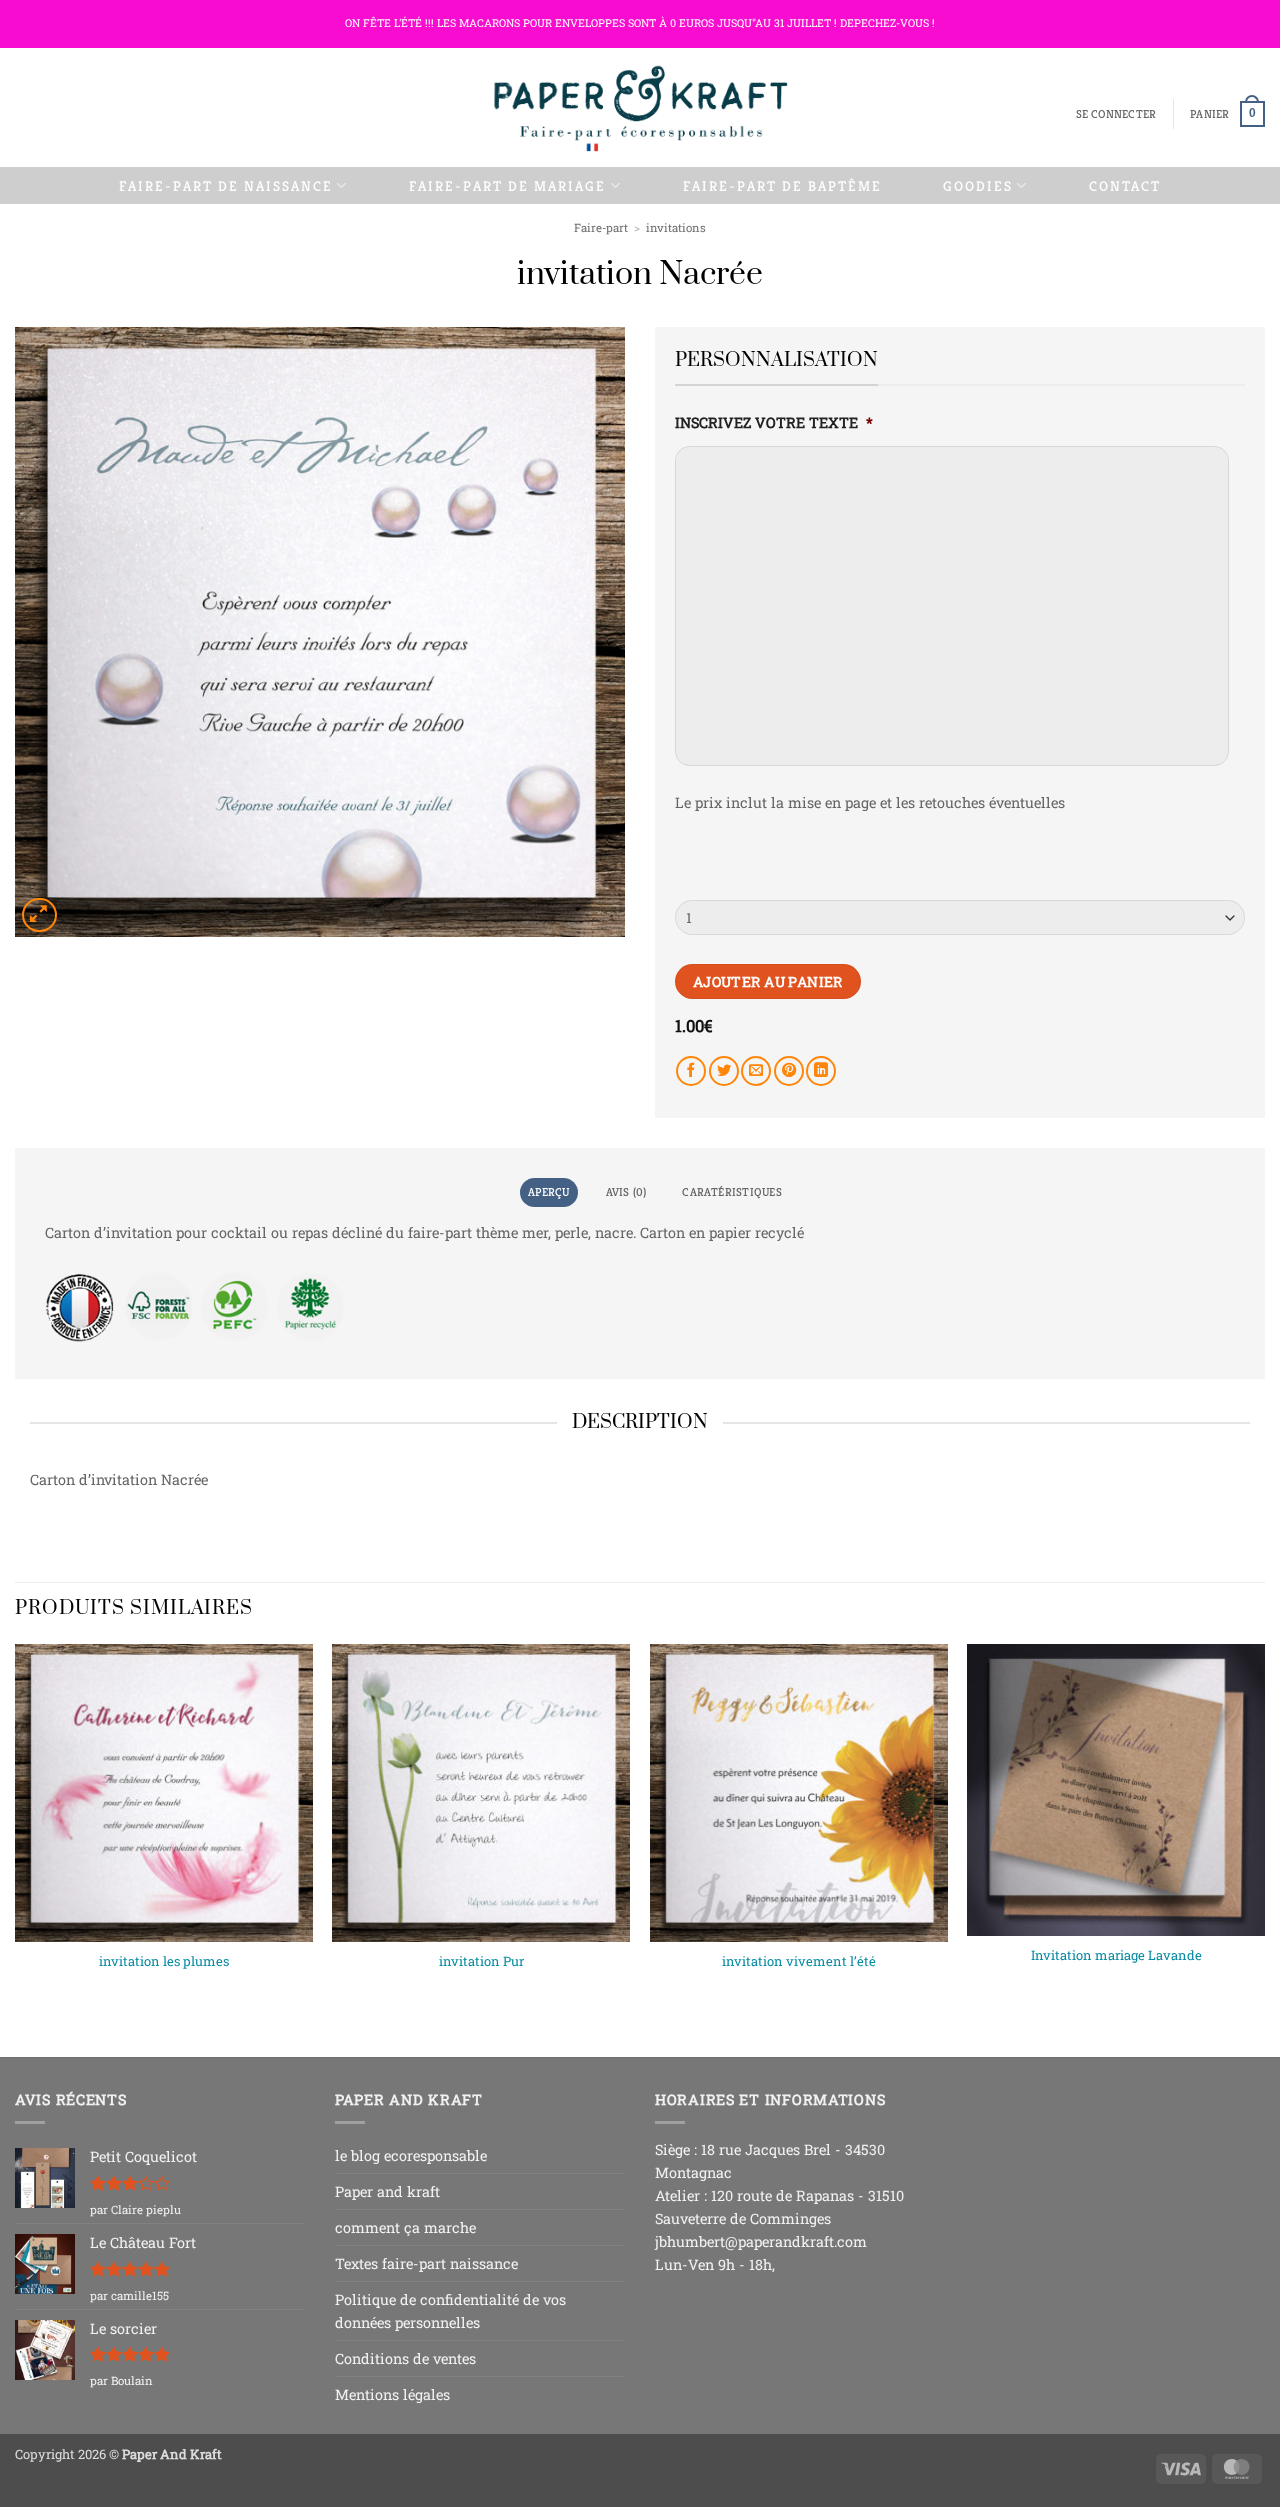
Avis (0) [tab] (626, 1192)
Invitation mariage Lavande (1116, 1955)
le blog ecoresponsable (411, 2155)
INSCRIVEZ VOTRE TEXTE (774, 423)
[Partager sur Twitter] (724, 1071)
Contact (1125, 186)
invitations (676, 227)
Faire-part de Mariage (507, 186)
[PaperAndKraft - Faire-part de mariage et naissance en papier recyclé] (640, 107)
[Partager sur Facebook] (691, 1071)
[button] (1116, 114)
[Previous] (16, 1833)
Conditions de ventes (405, 2358)
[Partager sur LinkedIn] (821, 1071)
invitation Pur (481, 1961)
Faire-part (601, 227)
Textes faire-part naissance (426, 2263)
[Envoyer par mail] (756, 1071)
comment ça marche (405, 2227)
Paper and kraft (387, 2191)
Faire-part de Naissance (226, 186)
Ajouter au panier (768, 981)
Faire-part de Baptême (782, 186)
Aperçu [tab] (548, 1192)
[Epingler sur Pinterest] (789, 1071)
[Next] (1264, 1833)
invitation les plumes (164, 1961)
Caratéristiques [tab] (731, 1192)
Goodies (978, 186)
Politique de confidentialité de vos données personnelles (450, 2311)
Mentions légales (392, 2394)
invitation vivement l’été (799, 1961)
